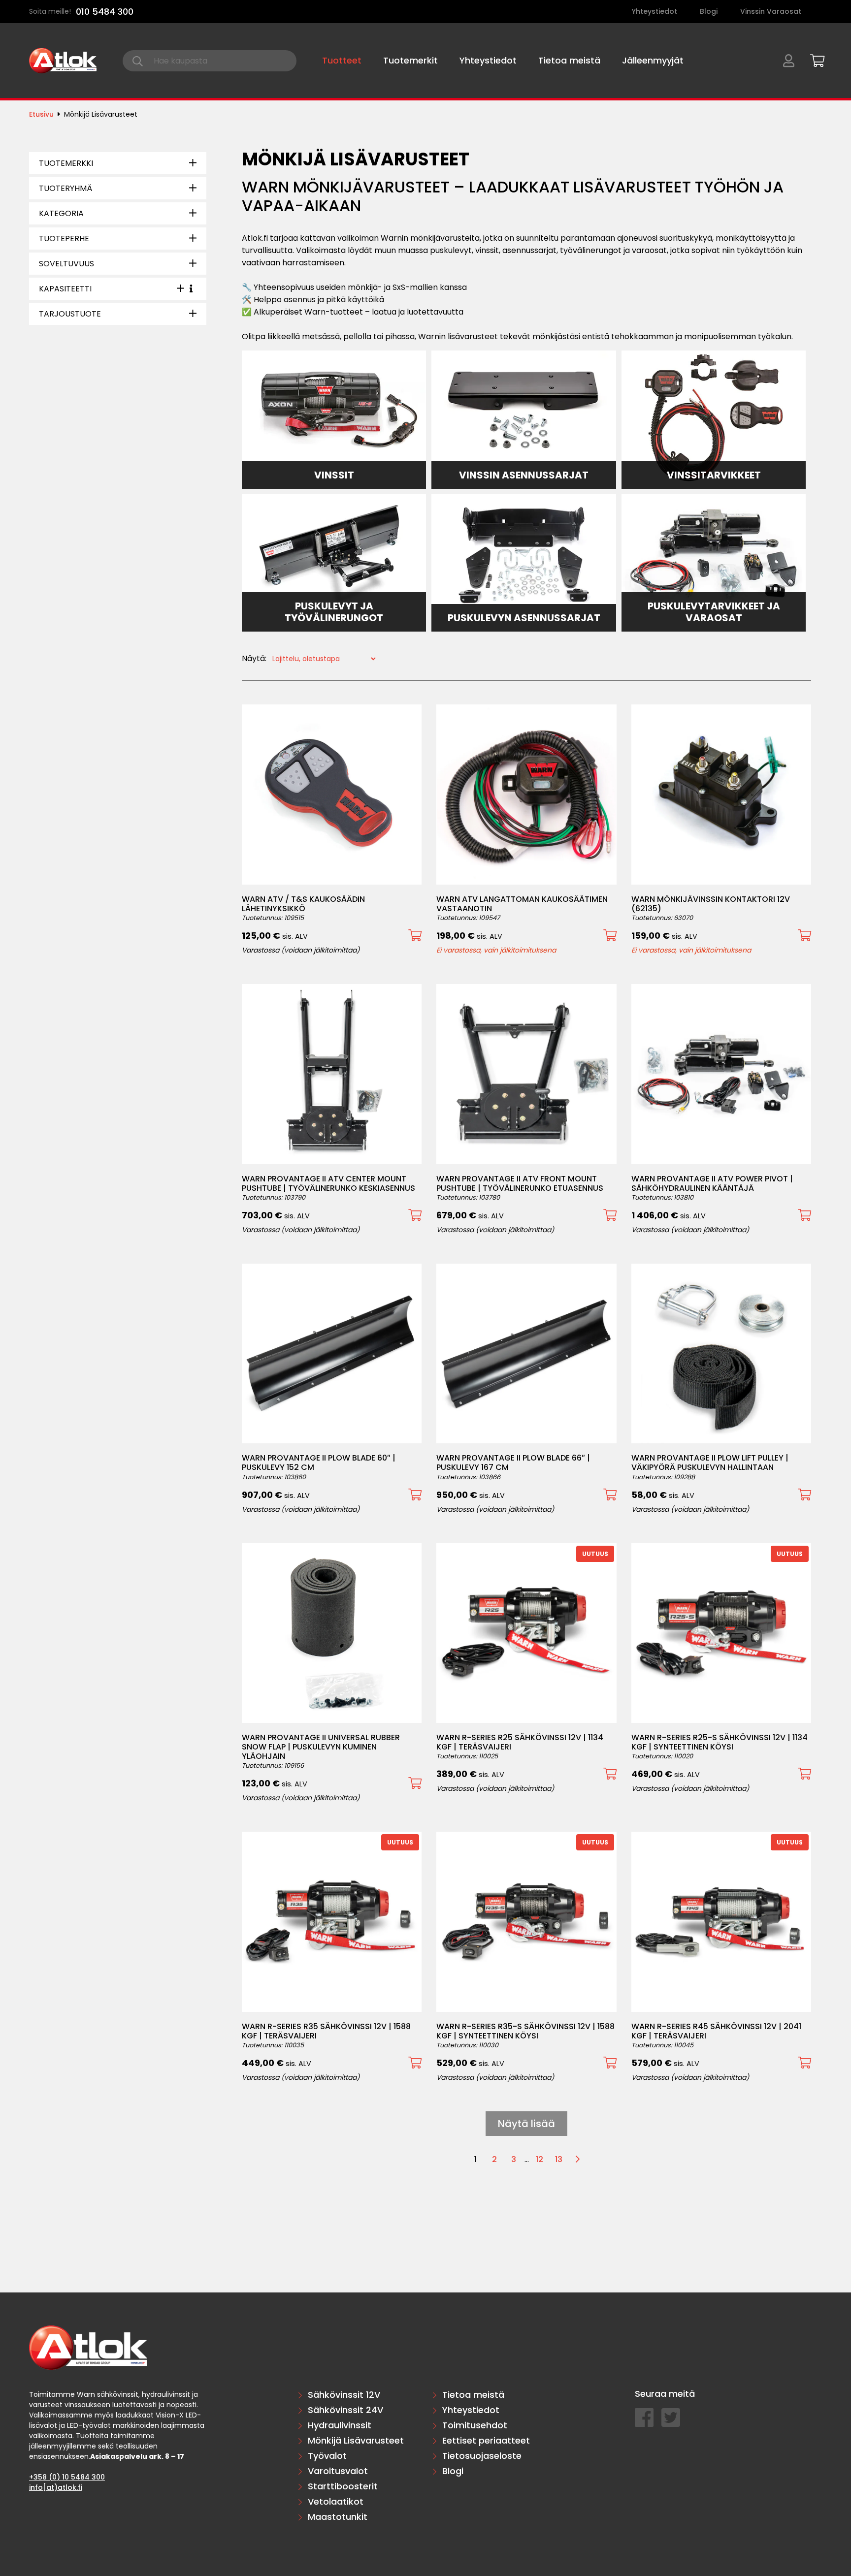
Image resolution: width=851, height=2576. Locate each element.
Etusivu (41, 114)
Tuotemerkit (410, 60)
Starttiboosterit (343, 2486)
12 (540, 2159)
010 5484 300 (105, 12)
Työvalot (327, 2456)
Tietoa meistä (569, 60)
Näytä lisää (526, 2124)
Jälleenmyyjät (653, 60)
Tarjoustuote (70, 314)
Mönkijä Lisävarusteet (356, 2440)
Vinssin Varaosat (771, 11)
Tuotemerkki (66, 163)
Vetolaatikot (336, 2501)
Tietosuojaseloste (482, 2456)
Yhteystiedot (655, 11)
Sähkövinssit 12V (344, 2395)
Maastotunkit (338, 2517)
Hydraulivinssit (340, 2425)
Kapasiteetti (65, 289)
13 (559, 2159)
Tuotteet (342, 60)
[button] (415, 936)
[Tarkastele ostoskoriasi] (814, 59)
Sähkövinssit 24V (345, 2410)
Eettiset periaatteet (486, 2440)
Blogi (709, 11)
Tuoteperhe (64, 239)
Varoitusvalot (338, 2471)
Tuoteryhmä (65, 188)
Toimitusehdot (475, 2425)
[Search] (138, 61)
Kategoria (61, 213)
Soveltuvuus (66, 264)
